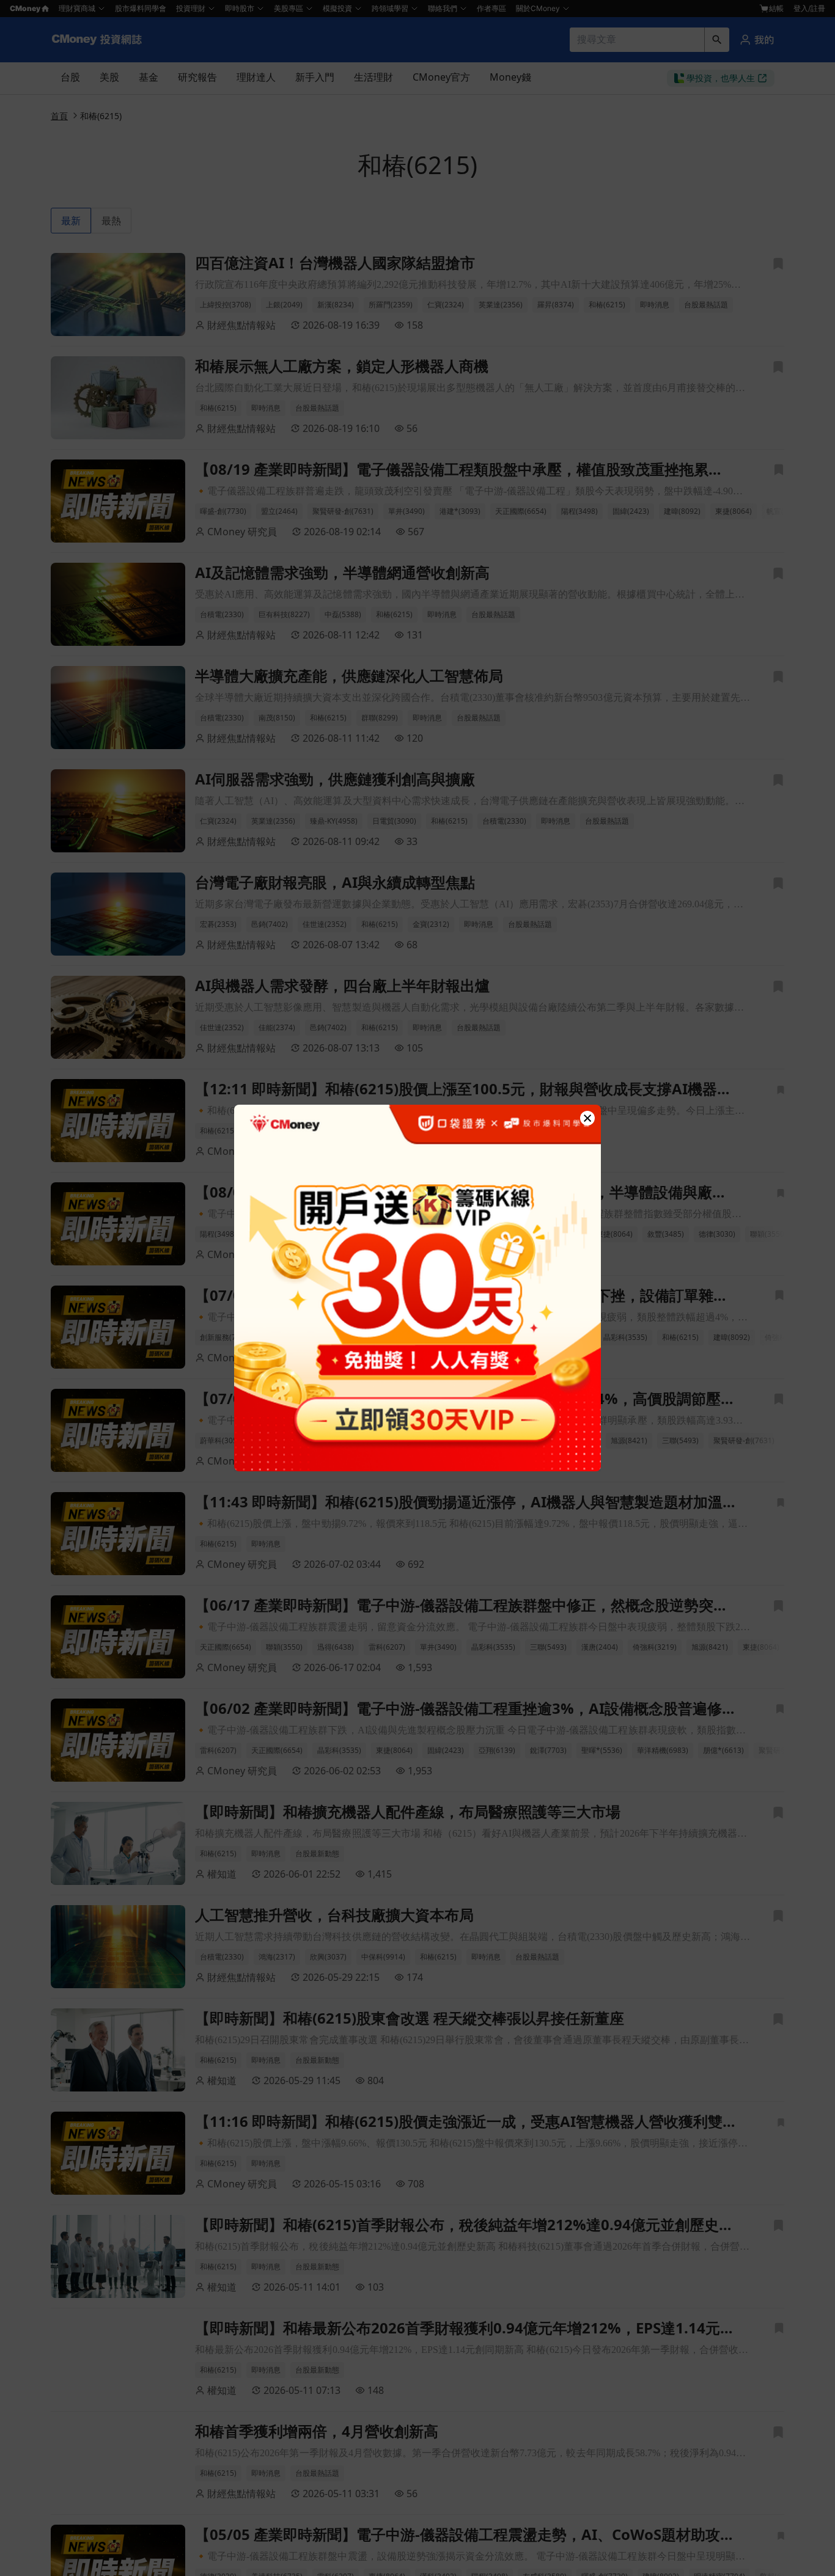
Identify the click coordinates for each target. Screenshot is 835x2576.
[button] (587, 1118)
